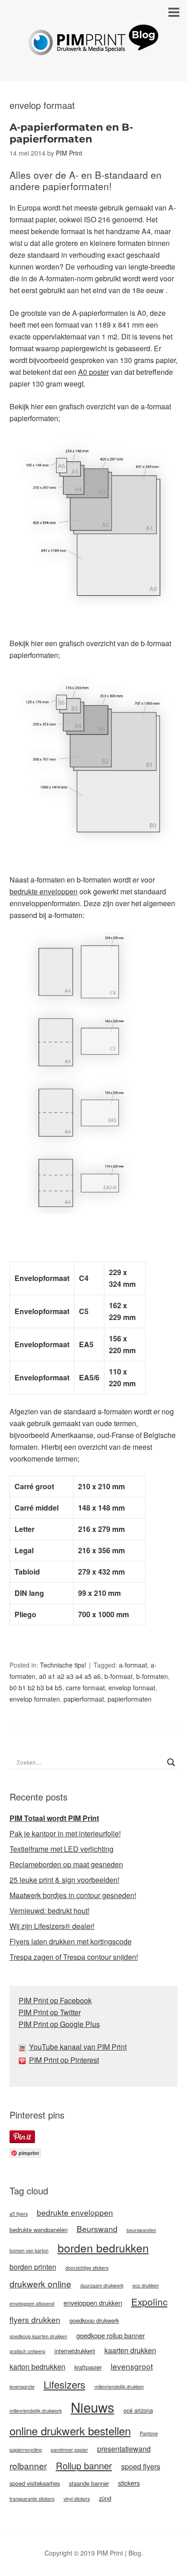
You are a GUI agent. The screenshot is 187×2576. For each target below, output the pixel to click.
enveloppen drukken (93, 2303)
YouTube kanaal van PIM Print (78, 2047)
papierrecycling (26, 2450)
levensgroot (132, 2366)
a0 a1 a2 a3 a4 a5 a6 (70, 1676)
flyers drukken (35, 2319)
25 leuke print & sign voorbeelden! (64, 1880)
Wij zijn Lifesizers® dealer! (52, 1926)
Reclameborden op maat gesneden (66, 1864)
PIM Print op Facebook (55, 2000)
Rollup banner (84, 2466)
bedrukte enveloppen (44, 891)
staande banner (89, 2483)
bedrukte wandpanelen (39, 2230)
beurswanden (141, 2230)
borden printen (33, 2267)
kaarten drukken (130, 2350)
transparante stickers (32, 2499)
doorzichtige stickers (87, 2268)
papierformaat (84, 1699)
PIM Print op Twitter (50, 2012)
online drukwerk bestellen (70, 2431)
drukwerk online (40, 2284)
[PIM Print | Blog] (93, 48)
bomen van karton (29, 2250)
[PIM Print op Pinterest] (24, 2060)
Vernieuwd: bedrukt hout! (49, 1911)
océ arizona (138, 2410)
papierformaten (130, 1699)
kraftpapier (88, 2367)
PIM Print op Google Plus (59, 2024)
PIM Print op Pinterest (64, 2060)
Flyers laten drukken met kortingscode (71, 1941)
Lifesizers (64, 2384)
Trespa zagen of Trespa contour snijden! (74, 1957)
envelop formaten (35, 1699)
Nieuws (93, 2407)
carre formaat (85, 1688)
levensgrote (22, 2387)
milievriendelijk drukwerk (36, 2411)
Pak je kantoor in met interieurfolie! (65, 1833)
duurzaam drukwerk (102, 2285)
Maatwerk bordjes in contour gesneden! (73, 1895)
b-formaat (118, 1676)
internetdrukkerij (75, 2351)
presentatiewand (124, 2449)
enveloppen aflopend (32, 2304)
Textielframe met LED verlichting (62, 1849)
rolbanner (28, 2466)
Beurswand (97, 2229)
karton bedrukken (37, 2367)
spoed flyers (141, 2466)
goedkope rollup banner (111, 2335)
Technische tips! (63, 1665)
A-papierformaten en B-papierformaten (71, 133)
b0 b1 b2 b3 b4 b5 (36, 1688)
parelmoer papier (69, 2450)
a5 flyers (19, 2214)
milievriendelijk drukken (119, 2387)
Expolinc (149, 2301)
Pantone (149, 2433)
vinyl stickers (77, 2499)
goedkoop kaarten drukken (38, 2336)
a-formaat (133, 1665)
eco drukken (146, 2285)
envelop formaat (132, 1688)
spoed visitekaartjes (35, 2483)
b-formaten (152, 1676)
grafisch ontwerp (27, 2351)
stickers (129, 2483)
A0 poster (93, 372)
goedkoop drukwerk (94, 2320)
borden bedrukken (103, 2248)
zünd (105, 2498)
